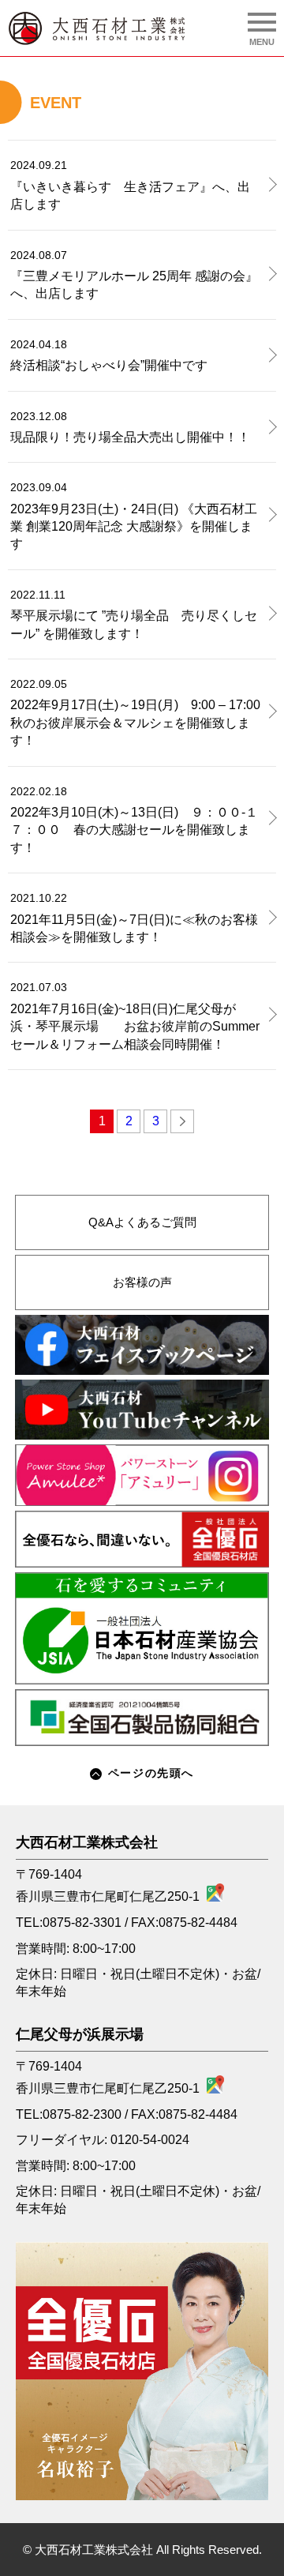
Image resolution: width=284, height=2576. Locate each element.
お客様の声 (142, 1282)
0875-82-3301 (82, 1923)
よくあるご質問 (142, 1222)
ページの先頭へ (151, 1773)
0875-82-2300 (82, 2114)
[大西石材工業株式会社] (97, 28)
